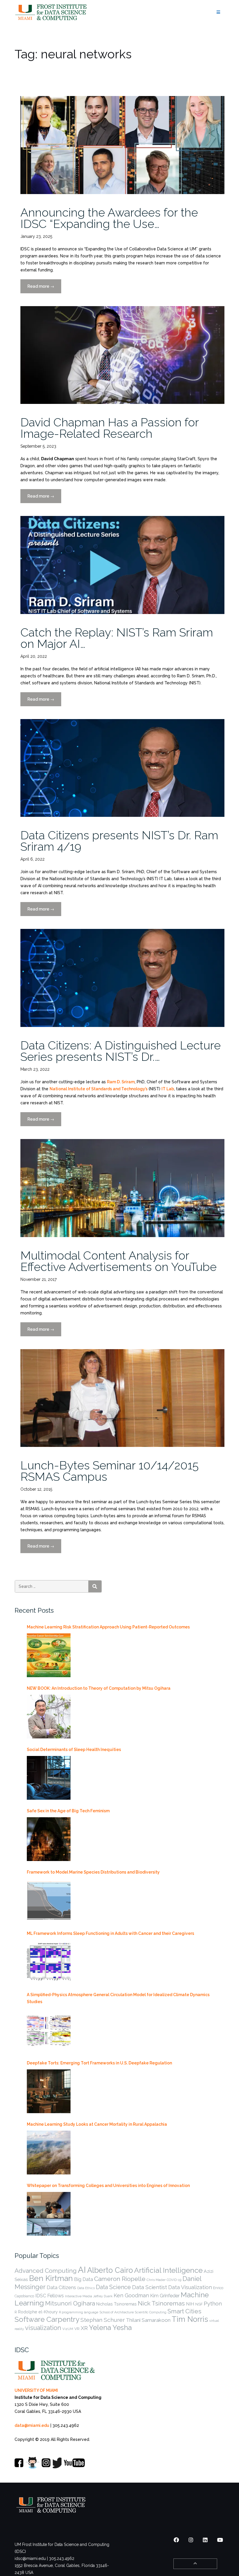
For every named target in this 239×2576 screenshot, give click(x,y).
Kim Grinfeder (165, 2296)
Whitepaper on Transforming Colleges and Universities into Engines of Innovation (108, 2186)
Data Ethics (86, 2288)
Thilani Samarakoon (148, 2320)
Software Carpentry (47, 2319)
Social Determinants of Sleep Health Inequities (74, 1750)
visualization (43, 2328)
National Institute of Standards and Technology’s (99, 1089)
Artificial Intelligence (168, 2270)
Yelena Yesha (110, 2328)
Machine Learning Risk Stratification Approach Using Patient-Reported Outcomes (108, 1627)
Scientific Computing (151, 2312)
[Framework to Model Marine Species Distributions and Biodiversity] (49, 1900)
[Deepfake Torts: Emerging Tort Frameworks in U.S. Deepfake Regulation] (49, 2091)
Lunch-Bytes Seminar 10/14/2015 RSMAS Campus (109, 1471)
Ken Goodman (131, 2295)
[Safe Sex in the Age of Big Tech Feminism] (49, 1839)
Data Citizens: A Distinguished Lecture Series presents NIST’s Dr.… (121, 1051)
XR (84, 2328)
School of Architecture (117, 2312)
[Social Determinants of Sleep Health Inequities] (49, 1778)
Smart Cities (184, 2311)
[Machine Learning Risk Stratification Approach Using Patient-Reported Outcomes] (49, 1655)
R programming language (79, 2312)
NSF (199, 2304)
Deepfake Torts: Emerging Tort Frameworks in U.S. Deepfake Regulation (99, 2063)
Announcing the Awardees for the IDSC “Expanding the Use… (109, 218)
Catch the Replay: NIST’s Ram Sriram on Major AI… (117, 638)
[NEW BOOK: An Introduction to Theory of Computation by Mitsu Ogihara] (49, 1717)
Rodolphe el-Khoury (38, 2312)
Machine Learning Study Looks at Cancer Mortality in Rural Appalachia (97, 2124)
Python (213, 2303)
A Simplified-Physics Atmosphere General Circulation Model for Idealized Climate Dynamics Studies (118, 1998)
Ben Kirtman (51, 2278)
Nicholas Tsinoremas (116, 2304)
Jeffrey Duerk (103, 2296)
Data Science (113, 2287)
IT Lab (168, 1089)
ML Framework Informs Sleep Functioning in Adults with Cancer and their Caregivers (110, 1933)
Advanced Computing (46, 2271)
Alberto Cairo (110, 2270)
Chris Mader (156, 2280)
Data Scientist (150, 2287)
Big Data (84, 2279)
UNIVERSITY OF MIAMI (36, 2390)
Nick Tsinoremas (161, 2303)
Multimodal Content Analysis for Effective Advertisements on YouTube (118, 1261)
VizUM (68, 2329)
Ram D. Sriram (121, 1082)
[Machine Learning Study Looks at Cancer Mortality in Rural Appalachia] (49, 2153)
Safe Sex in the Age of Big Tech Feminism (68, 1811)
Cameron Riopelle (120, 2279)
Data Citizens (61, 2287)
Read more (44, 289)
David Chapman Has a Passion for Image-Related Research (110, 428)
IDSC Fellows (50, 2296)
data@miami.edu (32, 2425)
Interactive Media (79, 2296)
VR (77, 2329)
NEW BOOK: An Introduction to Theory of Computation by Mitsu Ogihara (99, 1688)
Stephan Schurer (103, 2320)
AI (82, 2270)
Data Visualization (190, 2287)
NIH (190, 2304)
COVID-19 (174, 2280)
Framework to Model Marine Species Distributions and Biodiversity (93, 1872)
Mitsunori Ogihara (70, 2303)
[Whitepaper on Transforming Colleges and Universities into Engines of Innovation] (49, 2214)
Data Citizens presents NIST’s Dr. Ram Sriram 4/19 (119, 841)
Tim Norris (190, 2319)
